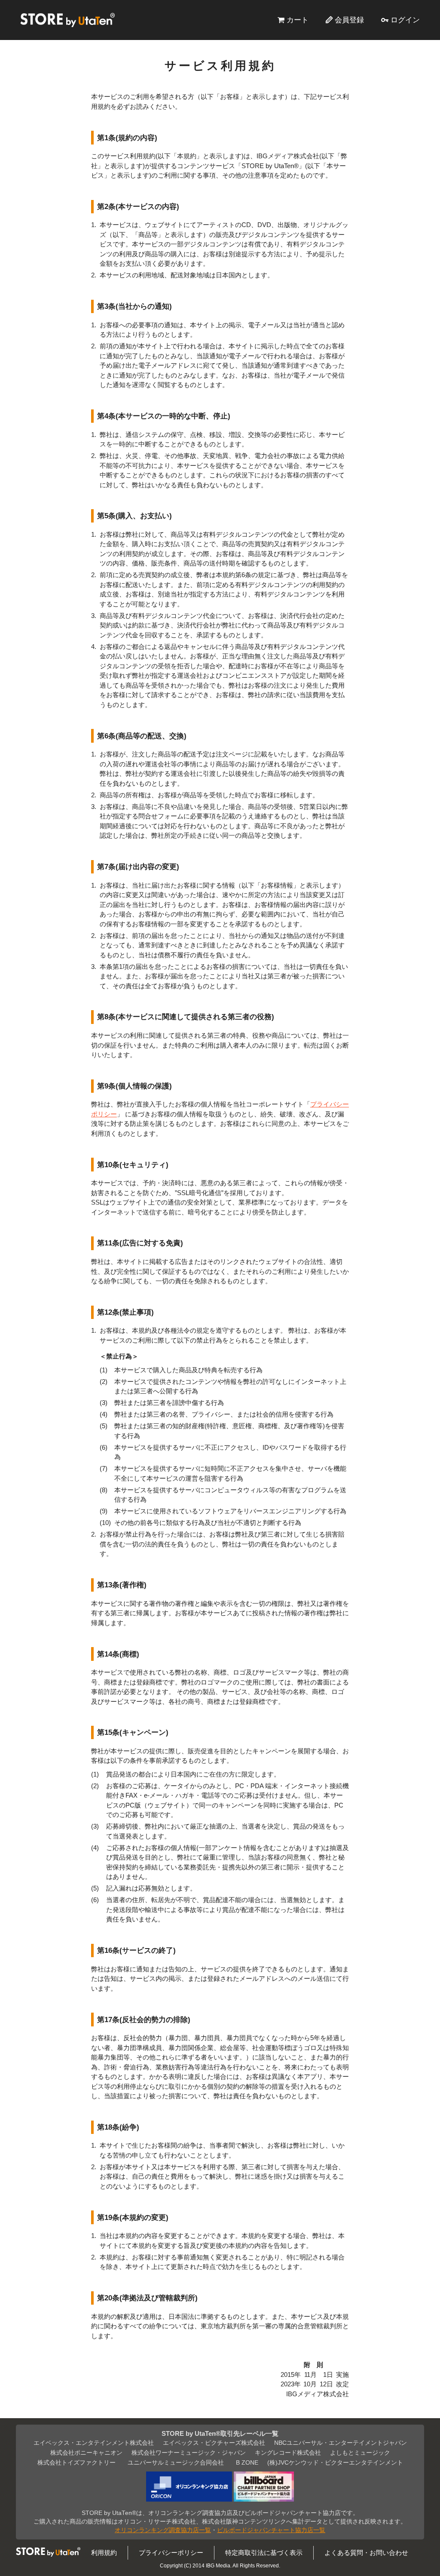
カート (298, 20)
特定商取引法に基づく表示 (264, 2553)
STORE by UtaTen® (67, 20)
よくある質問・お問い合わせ (366, 2553)
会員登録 (349, 20)
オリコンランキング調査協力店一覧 (163, 2530)
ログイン (405, 20)
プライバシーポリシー (171, 2553)
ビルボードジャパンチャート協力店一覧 (271, 2530)
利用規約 (104, 2553)
